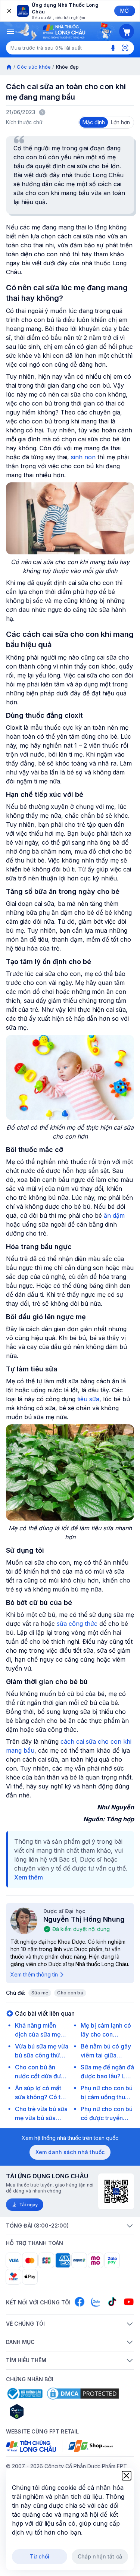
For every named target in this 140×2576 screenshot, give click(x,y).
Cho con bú (70, 1993)
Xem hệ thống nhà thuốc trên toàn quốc (70, 2138)
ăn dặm (114, 1215)
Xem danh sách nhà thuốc (70, 2152)
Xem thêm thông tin (34, 1974)
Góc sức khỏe (34, 67)
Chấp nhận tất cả (100, 2556)
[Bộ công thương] (24, 2394)
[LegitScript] (43, 2411)
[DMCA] (83, 2394)
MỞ (125, 11)
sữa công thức (78, 1624)
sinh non (83, 457)
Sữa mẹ (40, 1993)
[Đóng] (9, 11)
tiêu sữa (88, 1399)
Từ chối (39, 2556)
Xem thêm (29, 1877)
